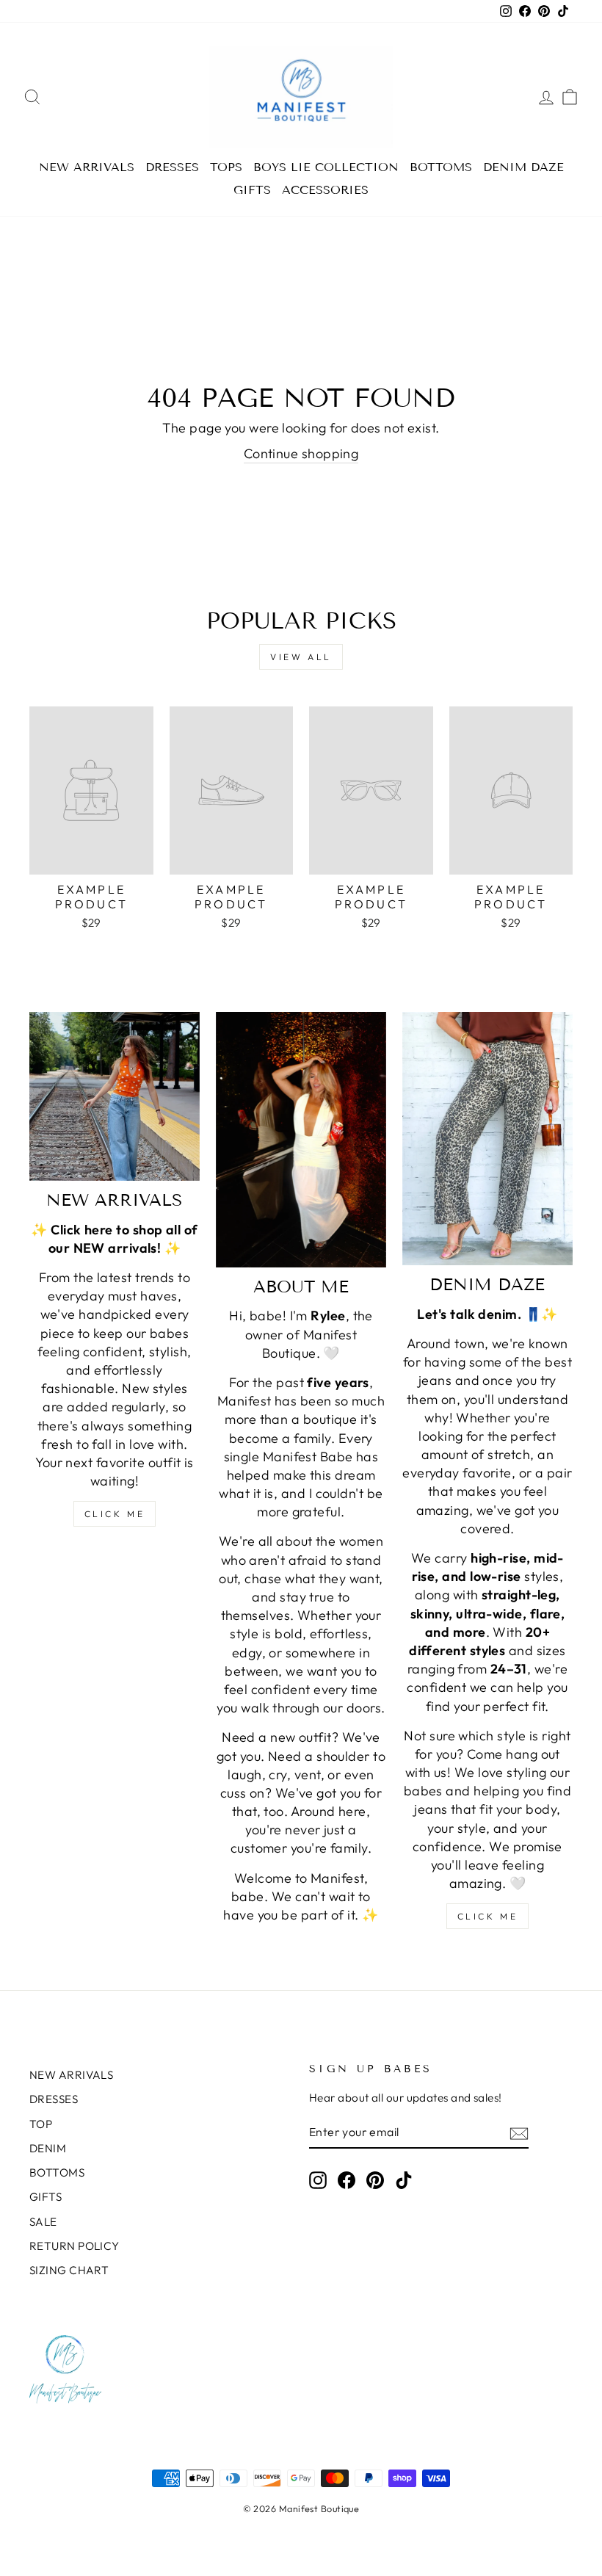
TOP (41, 2124)
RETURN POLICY (75, 2246)
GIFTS (252, 190)
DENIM (48, 2148)
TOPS (226, 167)
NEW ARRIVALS (87, 167)
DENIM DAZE (523, 167)
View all (301, 657)
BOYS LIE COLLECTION (326, 167)
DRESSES (172, 167)
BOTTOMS (441, 167)
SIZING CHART (69, 2270)
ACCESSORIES (325, 190)
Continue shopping (301, 453)
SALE (43, 2222)
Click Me (115, 1514)
